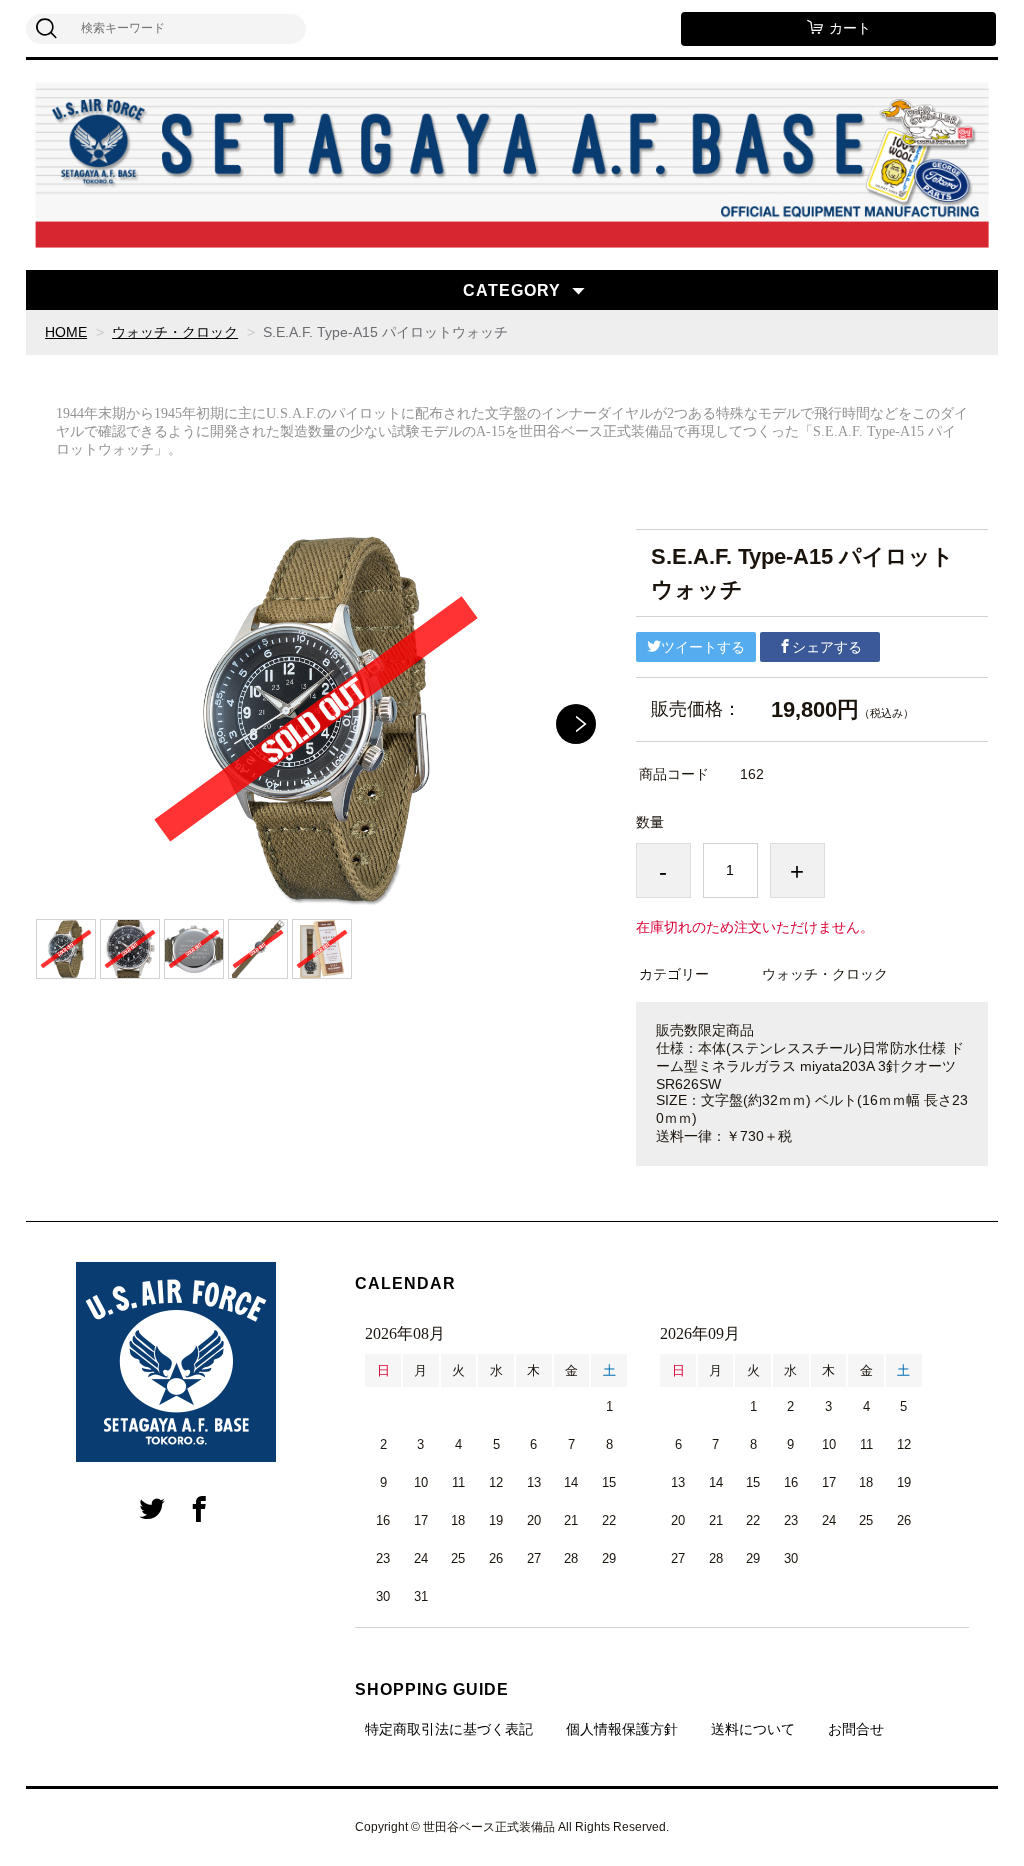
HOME (66, 332)
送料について (753, 1729)
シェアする (827, 647)
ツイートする (703, 647)
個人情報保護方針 (622, 1729)
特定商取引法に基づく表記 (449, 1729)
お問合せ (856, 1729)
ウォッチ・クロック (175, 332)
